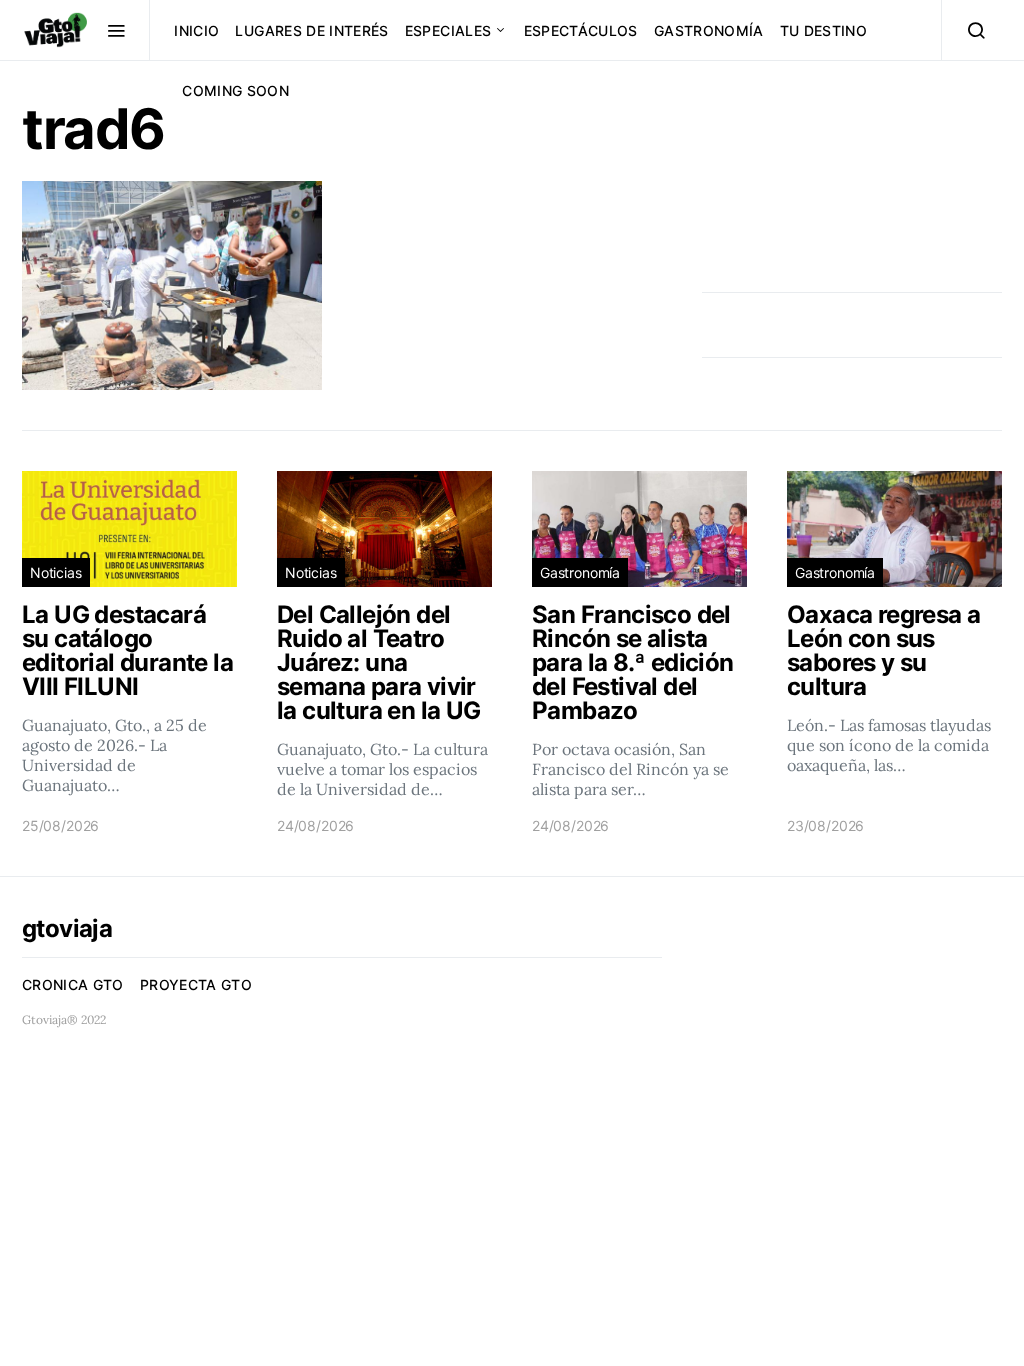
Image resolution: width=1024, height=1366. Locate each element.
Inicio (196, 30)
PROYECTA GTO (196, 984)
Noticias (56, 572)
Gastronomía (709, 30)
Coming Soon (235, 90)
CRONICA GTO (73, 984)
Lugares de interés (311, 30)
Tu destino (824, 30)
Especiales (448, 30)
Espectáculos (581, 30)
